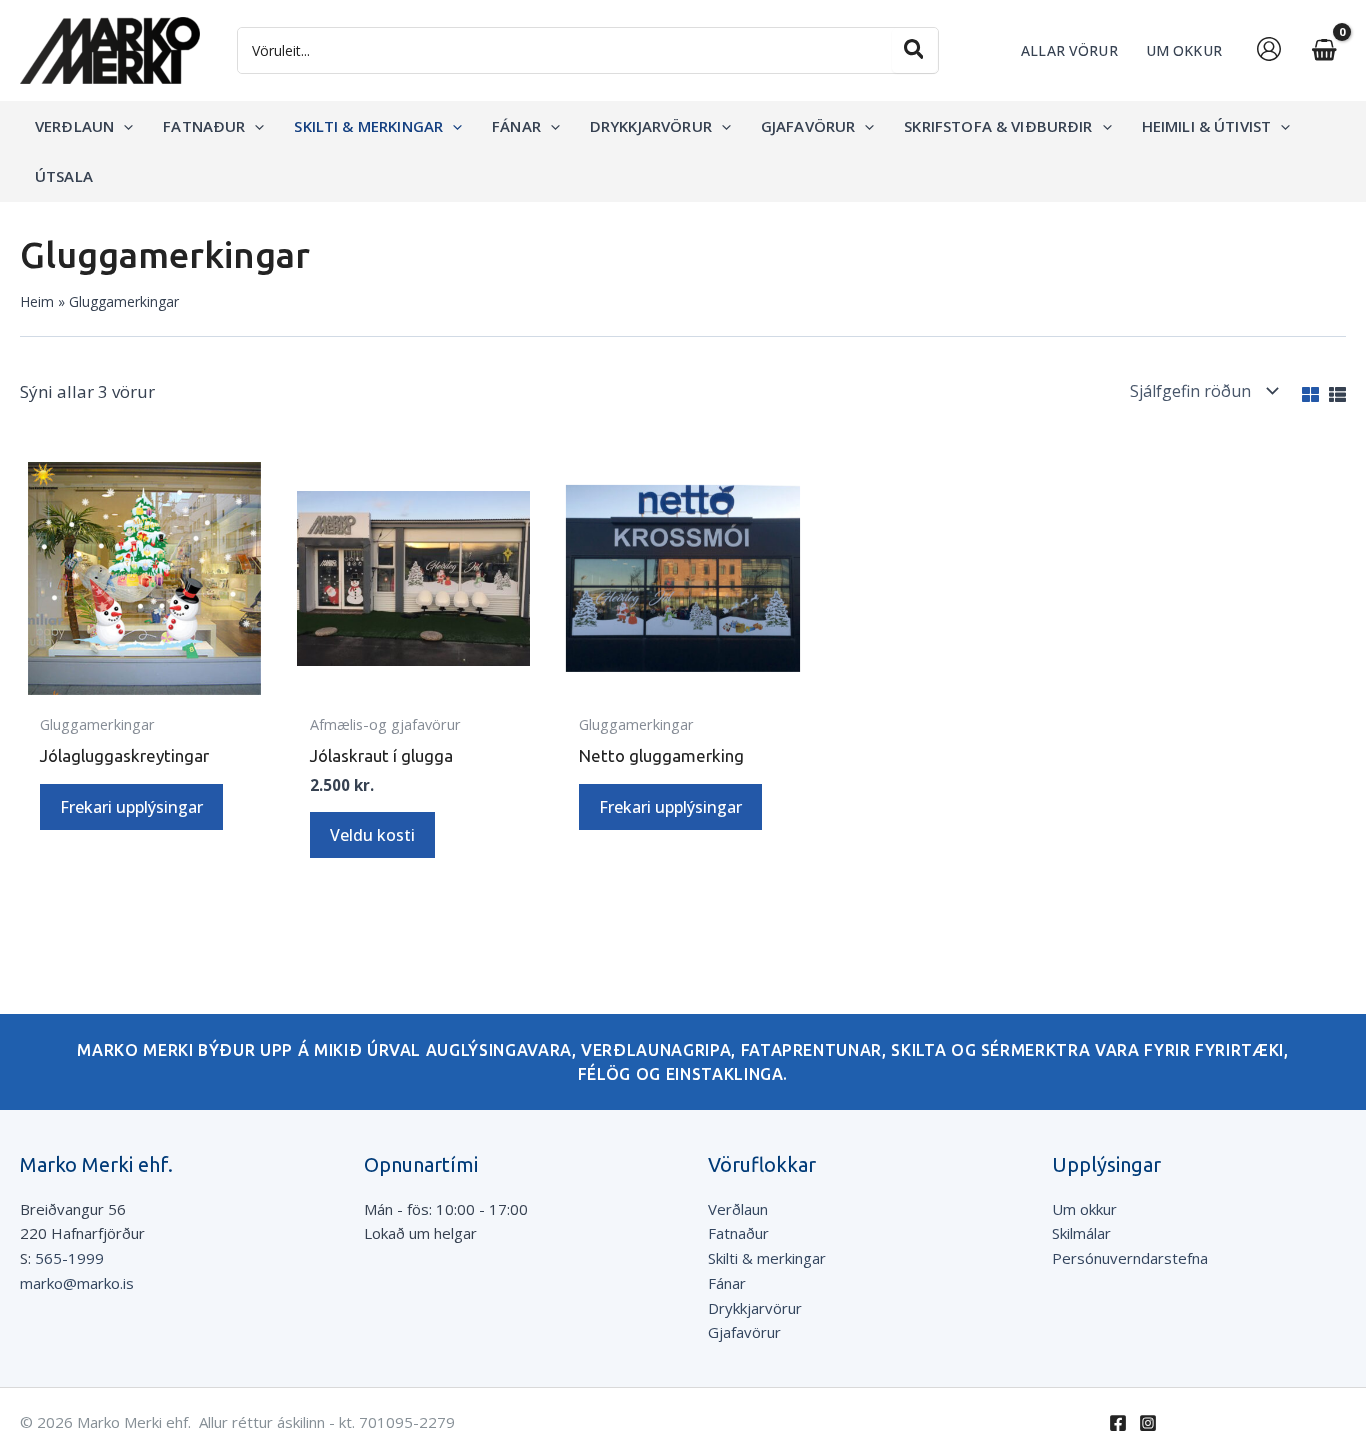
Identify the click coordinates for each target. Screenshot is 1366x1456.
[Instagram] (1148, 1423)
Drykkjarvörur (755, 1308)
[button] (123, 126)
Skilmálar (1081, 1233)
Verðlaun (738, 1209)
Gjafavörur (744, 1332)
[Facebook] (1118, 1423)
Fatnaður (738, 1233)
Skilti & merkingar (767, 1258)
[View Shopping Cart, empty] (1324, 50)
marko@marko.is (77, 1283)
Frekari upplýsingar (131, 807)
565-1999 (69, 1258)
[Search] (915, 50)
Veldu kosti (372, 835)
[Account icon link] (1269, 49)
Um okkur (1084, 1209)
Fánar (727, 1283)
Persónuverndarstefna (1130, 1258)
